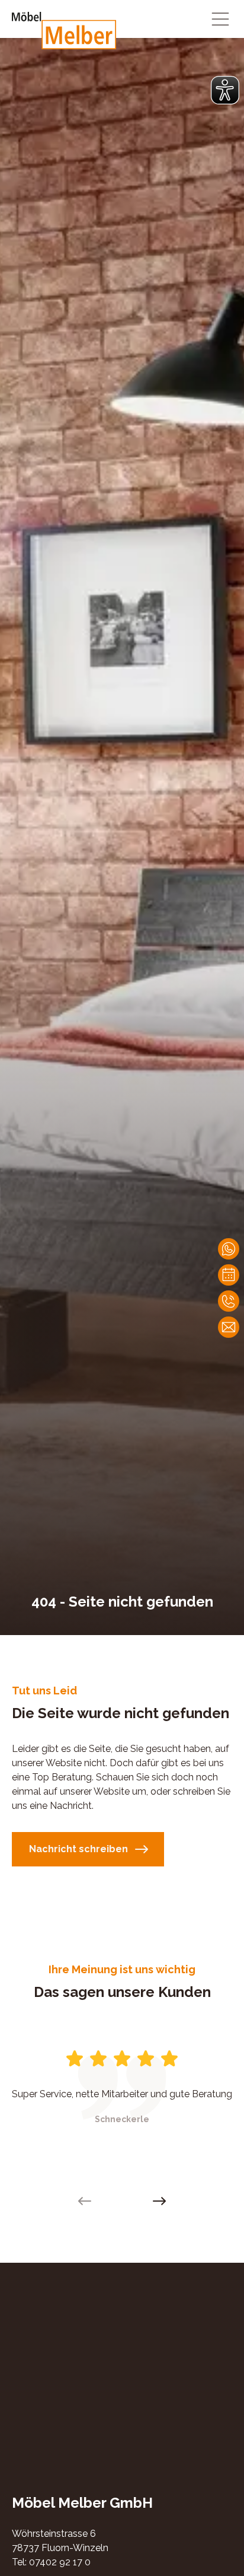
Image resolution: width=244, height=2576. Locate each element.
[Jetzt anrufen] (229, 1301)
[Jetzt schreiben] (229, 1249)
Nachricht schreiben (78, 1849)
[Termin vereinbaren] (229, 1275)
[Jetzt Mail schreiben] (229, 1327)
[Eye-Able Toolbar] (225, 90)
